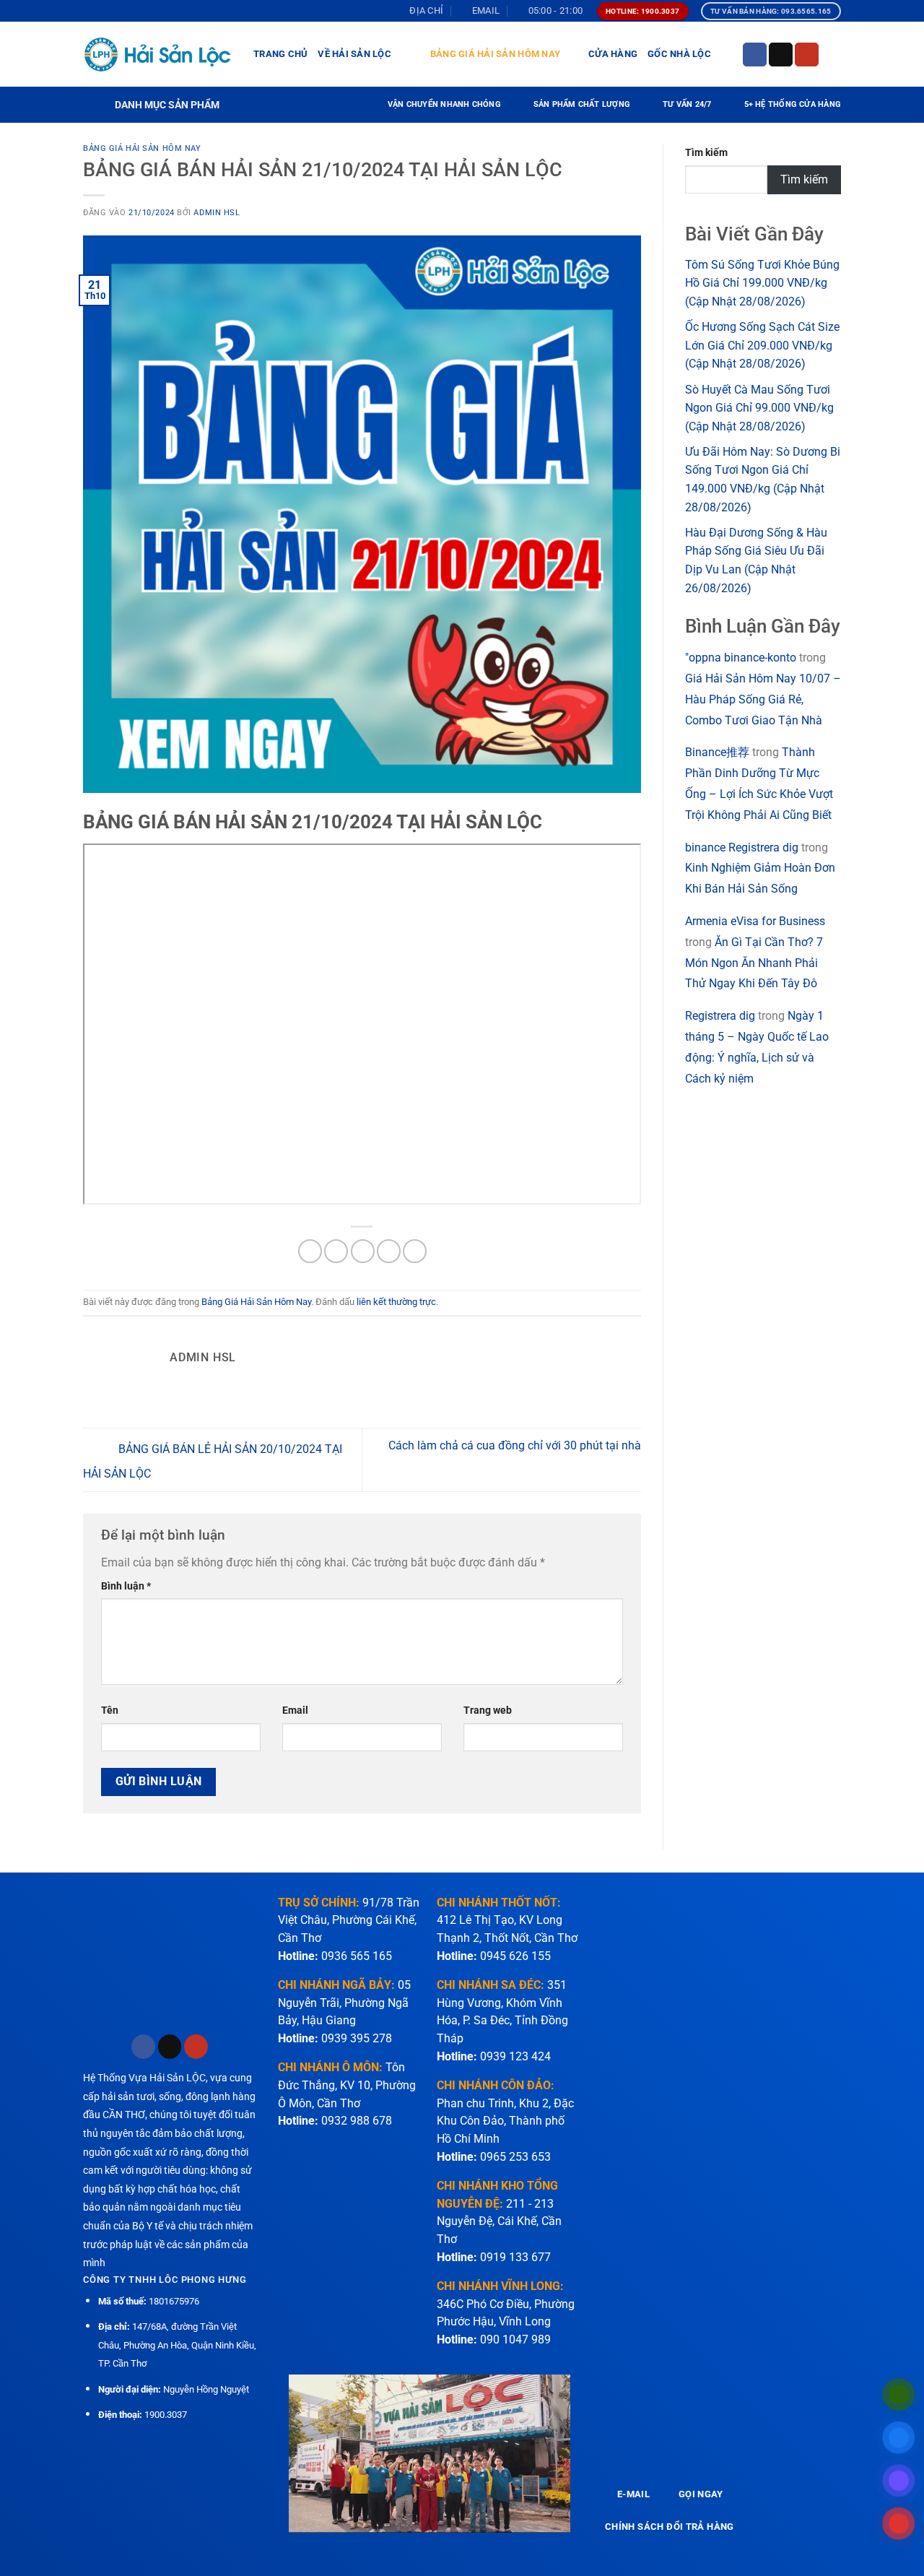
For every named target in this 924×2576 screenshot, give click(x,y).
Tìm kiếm (706, 153)
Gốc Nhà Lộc (679, 54)
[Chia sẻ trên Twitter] (336, 1251)
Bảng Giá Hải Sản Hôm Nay (495, 54)
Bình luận (126, 1586)
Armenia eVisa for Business (755, 921)
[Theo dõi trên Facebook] (755, 55)
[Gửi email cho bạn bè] (363, 1251)
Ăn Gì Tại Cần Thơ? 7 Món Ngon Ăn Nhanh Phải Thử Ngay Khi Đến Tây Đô (754, 963)
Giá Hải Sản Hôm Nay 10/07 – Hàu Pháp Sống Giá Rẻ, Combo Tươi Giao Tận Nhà (763, 699)
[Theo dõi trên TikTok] (781, 55)
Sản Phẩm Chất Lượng (582, 104)
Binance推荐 (717, 752)
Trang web (488, 1710)
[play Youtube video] (430, 2454)
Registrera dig (720, 1016)
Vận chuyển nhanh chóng (444, 104)
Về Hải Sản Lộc (354, 54)
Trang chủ (280, 54)
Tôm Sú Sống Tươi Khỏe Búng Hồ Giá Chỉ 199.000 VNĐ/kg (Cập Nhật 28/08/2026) (762, 283)
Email (295, 1710)
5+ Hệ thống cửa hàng (793, 104)
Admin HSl (217, 213)
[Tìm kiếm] (836, 54)
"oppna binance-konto (741, 658)
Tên (110, 1710)
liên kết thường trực (396, 1302)
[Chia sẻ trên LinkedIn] (415, 1251)
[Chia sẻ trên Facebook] (310, 1251)
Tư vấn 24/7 (687, 104)
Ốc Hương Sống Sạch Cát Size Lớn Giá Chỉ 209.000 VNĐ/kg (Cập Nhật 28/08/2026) (762, 345)
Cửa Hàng (613, 54)
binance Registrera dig (742, 847)
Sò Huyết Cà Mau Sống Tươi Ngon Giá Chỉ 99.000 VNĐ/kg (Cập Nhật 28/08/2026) (759, 408)
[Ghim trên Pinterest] (389, 1251)
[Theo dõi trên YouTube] (807, 55)
